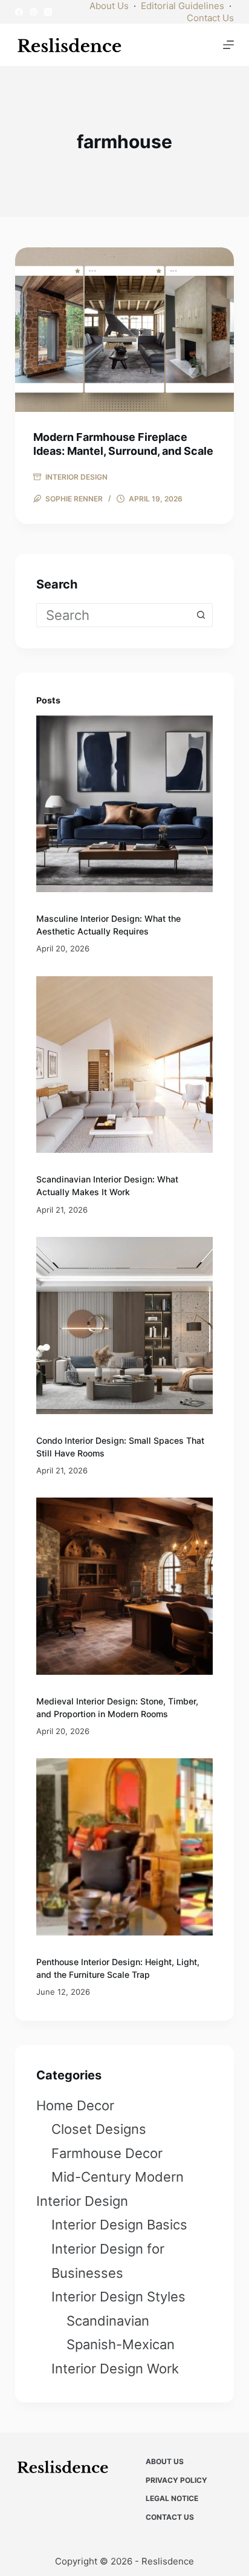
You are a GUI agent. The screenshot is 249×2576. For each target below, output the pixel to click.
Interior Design (76, 477)
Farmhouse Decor (107, 2153)
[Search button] (201, 615)
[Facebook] (19, 12)
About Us (109, 6)
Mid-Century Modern (118, 2177)
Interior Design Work (115, 2369)
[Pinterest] (34, 12)
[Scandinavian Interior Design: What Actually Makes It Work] (125, 1065)
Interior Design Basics (119, 2225)
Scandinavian (108, 2321)
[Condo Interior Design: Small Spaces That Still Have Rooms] (125, 1325)
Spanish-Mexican (121, 2344)
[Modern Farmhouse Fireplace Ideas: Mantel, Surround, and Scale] (125, 330)
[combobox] (113, 615)
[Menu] (228, 45)
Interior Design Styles (118, 2297)
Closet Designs (99, 2129)
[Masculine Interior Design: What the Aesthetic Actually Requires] (125, 804)
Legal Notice (172, 2498)
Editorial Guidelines (183, 6)
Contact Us (210, 18)
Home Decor (75, 2105)
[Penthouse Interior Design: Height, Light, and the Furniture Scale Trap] (125, 1847)
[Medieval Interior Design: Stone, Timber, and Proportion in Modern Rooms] (125, 1586)
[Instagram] (48, 12)
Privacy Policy (176, 2480)
